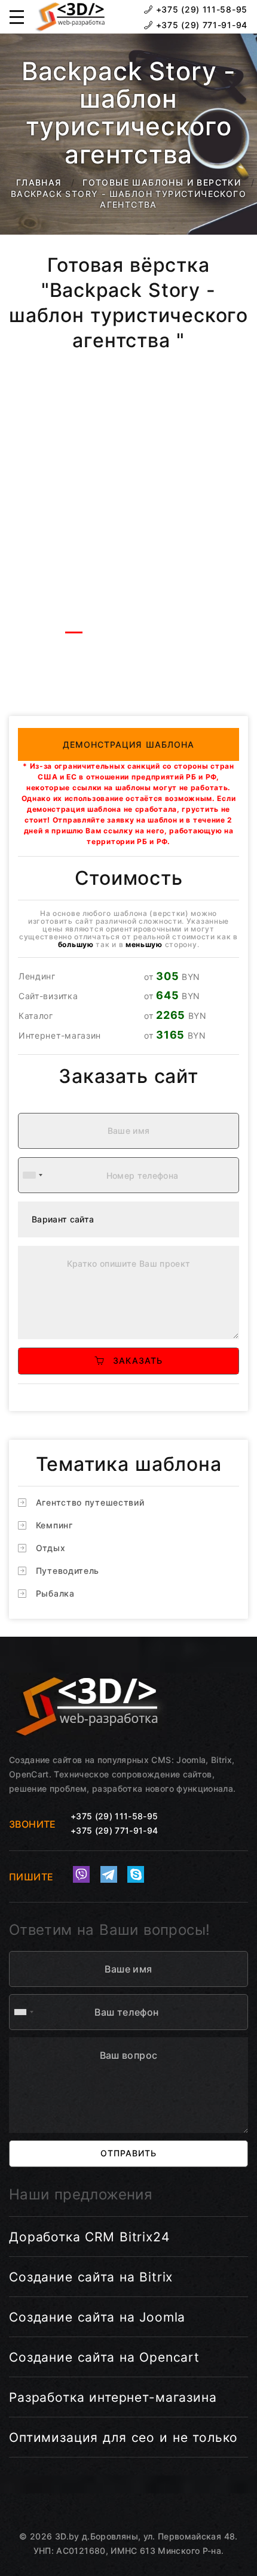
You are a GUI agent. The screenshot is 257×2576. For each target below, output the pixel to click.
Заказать (133, 1360)
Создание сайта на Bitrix (91, 2277)
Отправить (128, 2153)
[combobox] (32, 1175)
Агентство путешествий (90, 1502)
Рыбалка (55, 1593)
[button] (17, 17)
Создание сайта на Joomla (97, 2317)
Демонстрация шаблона (129, 744)
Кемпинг (54, 1525)
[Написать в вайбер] (81, 1874)
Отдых (51, 1548)
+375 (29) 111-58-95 (200, 9)
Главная (39, 182)
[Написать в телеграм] (109, 1874)
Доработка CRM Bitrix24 (89, 2237)
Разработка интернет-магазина (113, 2397)
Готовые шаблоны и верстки (162, 182)
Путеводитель (68, 1571)
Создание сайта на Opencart (104, 2357)
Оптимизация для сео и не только (123, 2437)
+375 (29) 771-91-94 (200, 25)
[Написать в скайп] (136, 1874)
